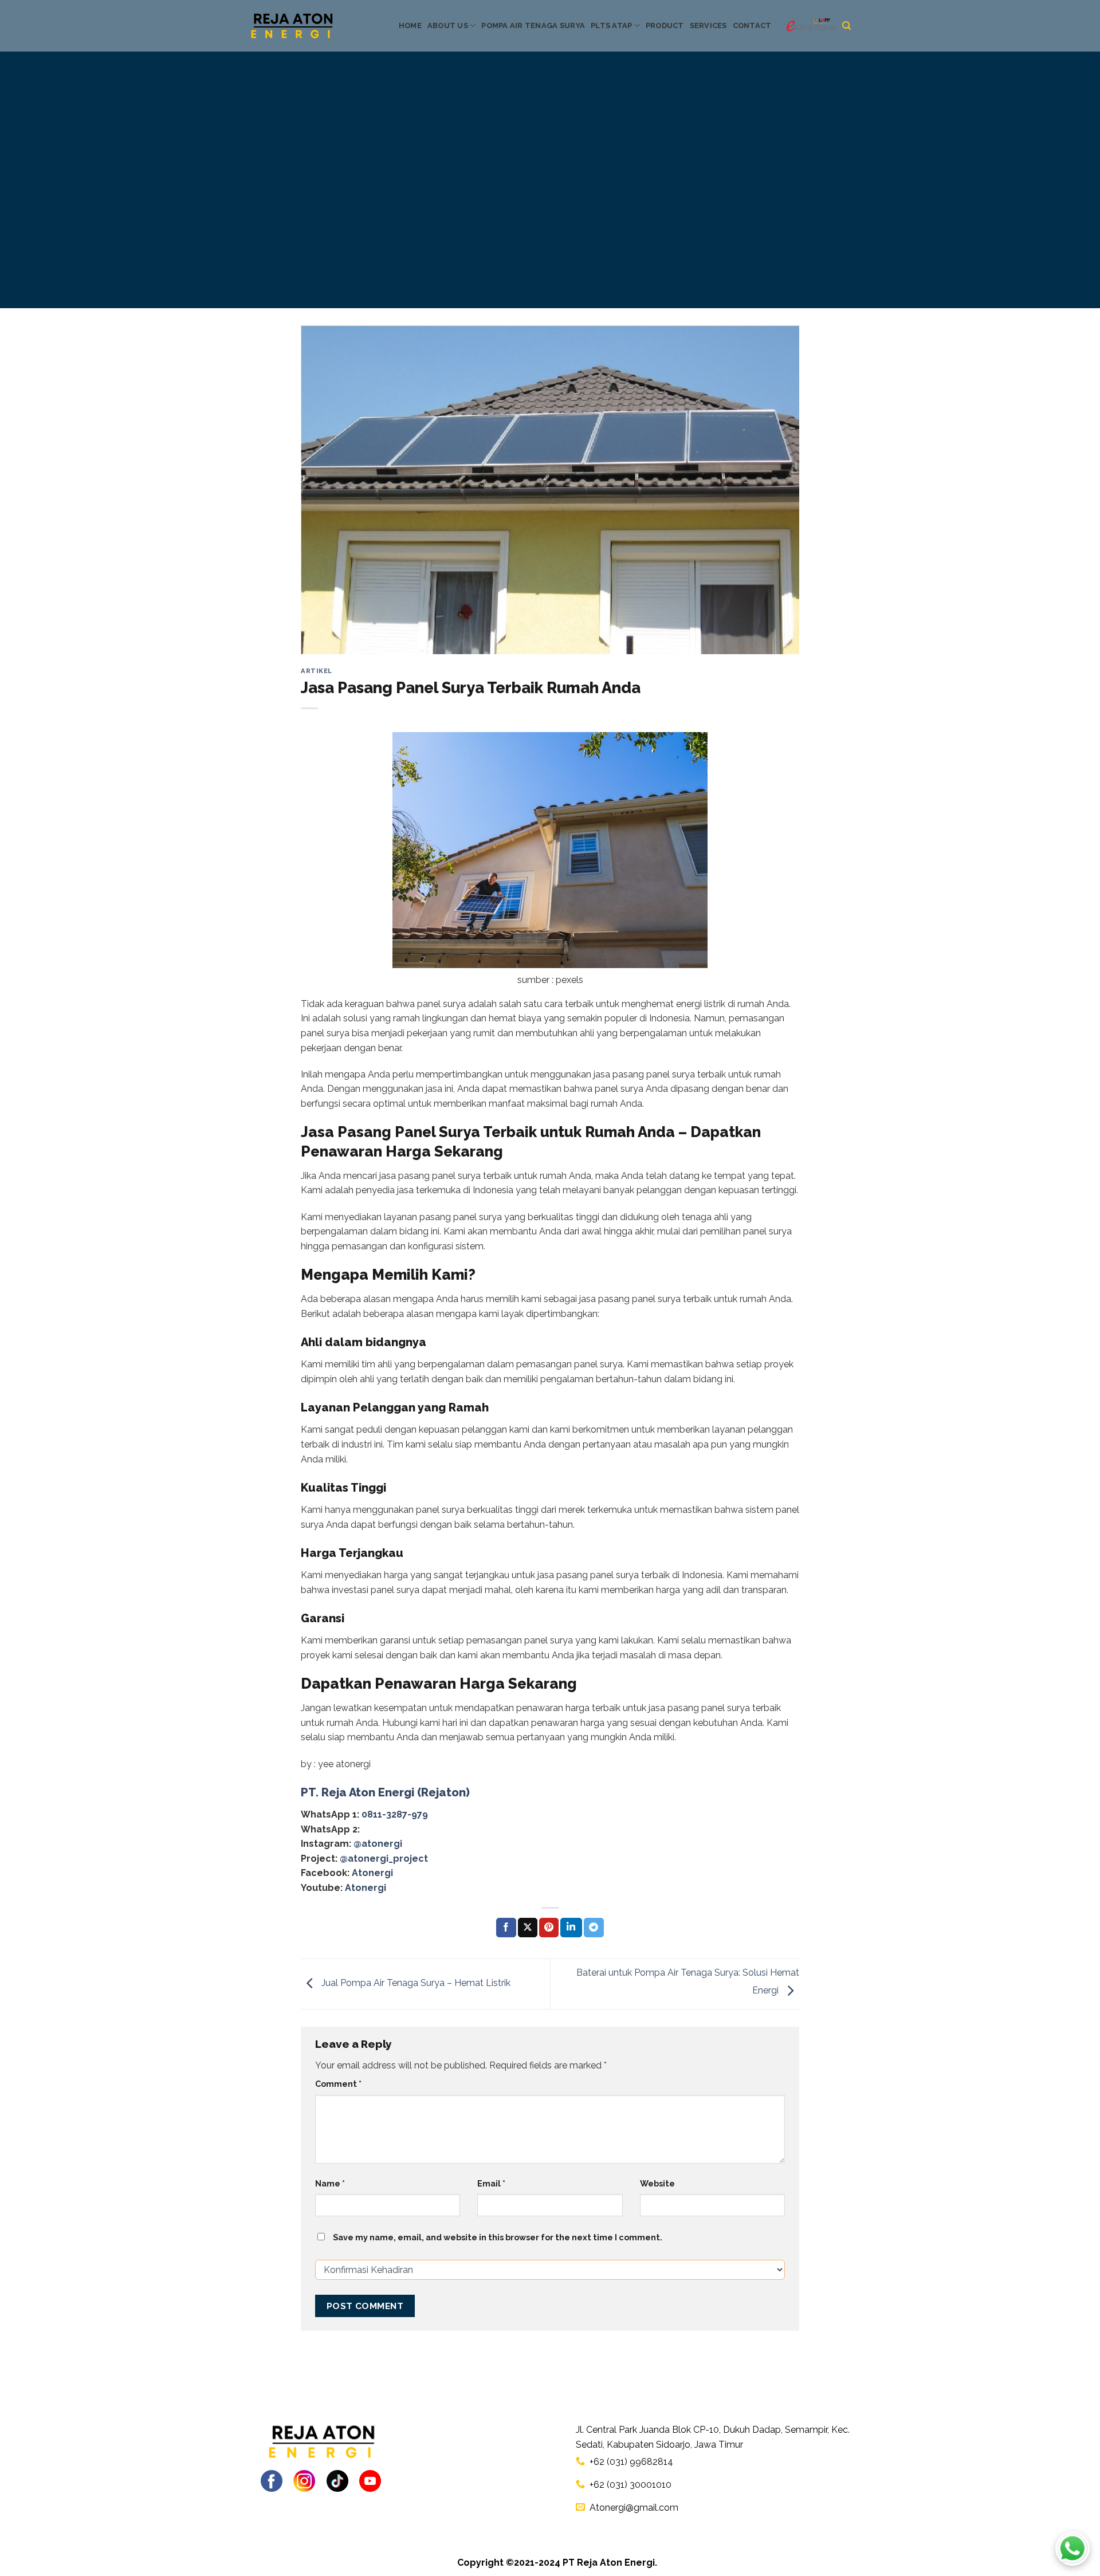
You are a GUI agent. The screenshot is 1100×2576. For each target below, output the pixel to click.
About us (448, 25)
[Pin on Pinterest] (549, 1928)
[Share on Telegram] (594, 1928)
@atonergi (378, 1844)
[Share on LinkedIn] (571, 1928)
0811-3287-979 (395, 1814)
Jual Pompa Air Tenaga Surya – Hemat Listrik (415, 1983)
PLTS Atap (611, 25)
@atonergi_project (384, 1859)
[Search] (846, 26)
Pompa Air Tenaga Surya (533, 25)
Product (665, 25)
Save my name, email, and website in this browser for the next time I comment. (498, 2237)
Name (330, 2183)
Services (708, 25)
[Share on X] (528, 1928)
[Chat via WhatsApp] (1072, 2549)
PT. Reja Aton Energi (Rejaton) (385, 1792)
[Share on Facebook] (506, 1928)
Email (491, 2183)
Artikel (317, 671)
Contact (752, 25)
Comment (338, 2084)
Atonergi (372, 1873)
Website (657, 2183)
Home (410, 25)
